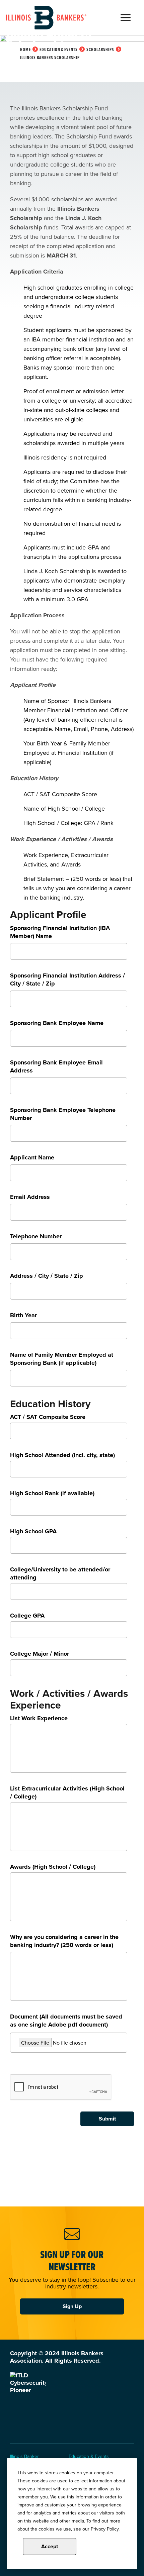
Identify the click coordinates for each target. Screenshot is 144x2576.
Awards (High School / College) (53, 1867)
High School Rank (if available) (52, 1493)
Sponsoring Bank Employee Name (57, 1023)
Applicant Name (32, 1158)
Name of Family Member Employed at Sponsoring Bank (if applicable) (62, 1359)
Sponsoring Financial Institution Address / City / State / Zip (67, 980)
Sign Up (72, 2306)
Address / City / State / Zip (47, 1276)
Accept (50, 2546)
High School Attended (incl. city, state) (62, 1455)
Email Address (30, 1197)
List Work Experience (39, 1718)
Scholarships (100, 49)
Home (25, 49)
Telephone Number (36, 1237)
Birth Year (23, 1315)
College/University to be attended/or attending (60, 1573)
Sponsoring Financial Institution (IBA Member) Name (60, 932)
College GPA (27, 1616)
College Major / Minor (40, 1654)
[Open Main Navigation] (126, 18)
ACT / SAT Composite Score (48, 1417)
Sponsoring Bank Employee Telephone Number (63, 1114)
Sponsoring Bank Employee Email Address (56, 1067)
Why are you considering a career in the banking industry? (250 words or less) (64, 1941)
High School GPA (33, 1531)
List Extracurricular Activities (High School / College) (67, 1792)
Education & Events (59, 49)
